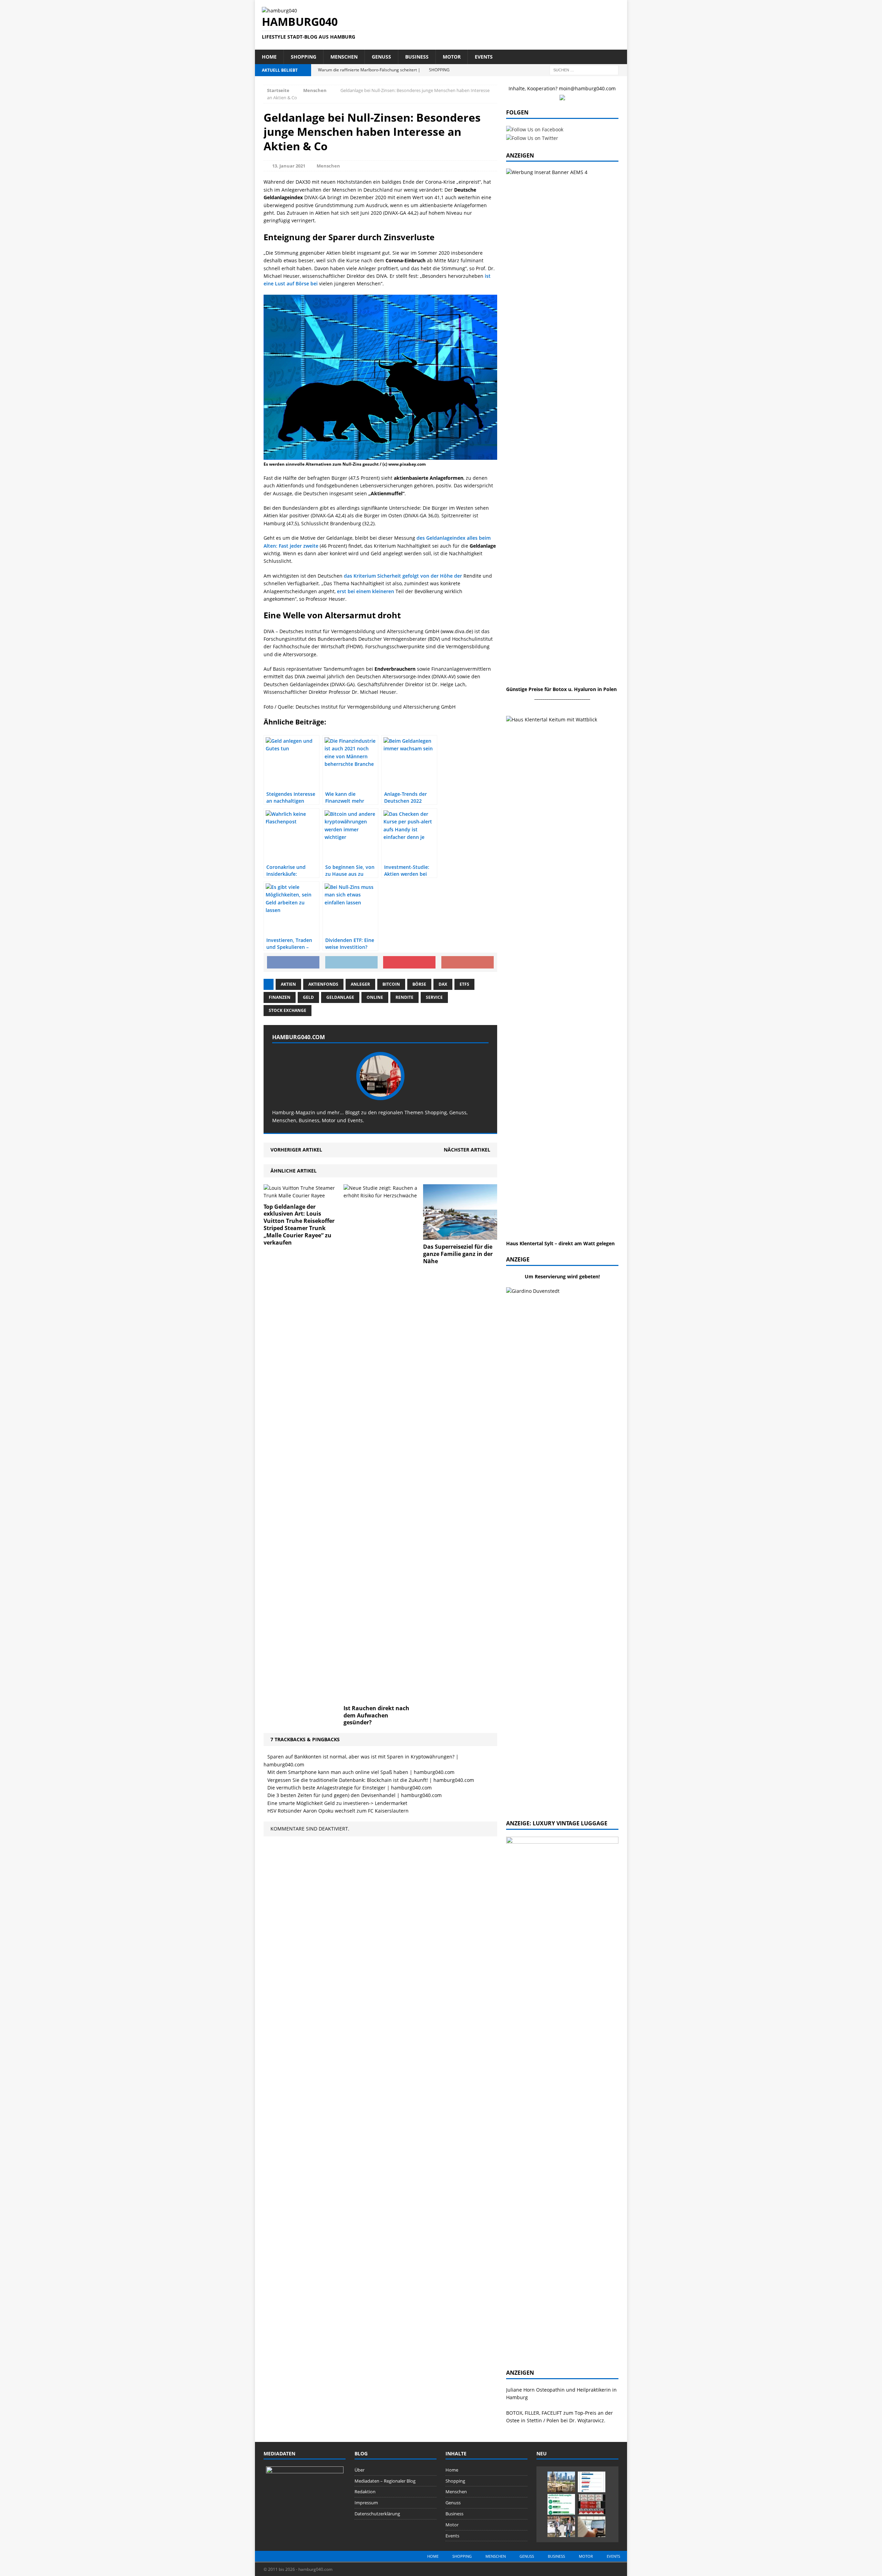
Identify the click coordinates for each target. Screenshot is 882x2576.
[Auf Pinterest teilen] (409, 962)
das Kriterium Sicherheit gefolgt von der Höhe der (403, 576)
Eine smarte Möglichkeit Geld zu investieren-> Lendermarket (337, 1803)
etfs (464, 984)
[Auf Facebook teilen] (293, 962)
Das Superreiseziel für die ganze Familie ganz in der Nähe (458, 1254)
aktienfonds (323, 984)
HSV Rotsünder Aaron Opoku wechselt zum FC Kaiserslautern (338, 1811)
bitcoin (391, 984)
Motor (452, 57)
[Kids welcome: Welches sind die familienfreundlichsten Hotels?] (561, 2527)
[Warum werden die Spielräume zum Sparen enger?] (592, 2482)
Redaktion (365, 2492)
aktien (288, 984)
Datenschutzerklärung (377, 2514)
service (434, 997)
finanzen (280, 997)
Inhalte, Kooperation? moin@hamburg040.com (562, 88)
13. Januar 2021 (289, 166)
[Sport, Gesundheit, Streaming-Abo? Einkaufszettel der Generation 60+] (561, 2504)
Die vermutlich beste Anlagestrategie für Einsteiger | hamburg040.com (350, 1788)
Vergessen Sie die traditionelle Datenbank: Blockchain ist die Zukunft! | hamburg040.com (371, 1780)
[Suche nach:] (584, 69)
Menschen (344, 57)
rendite (404, 997)
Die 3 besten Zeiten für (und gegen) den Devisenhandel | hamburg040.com (355, 1795)
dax (443, 984)
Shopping (304, 57)
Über (360, 2470)
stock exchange (288, 1010)
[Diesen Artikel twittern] (351, 962)
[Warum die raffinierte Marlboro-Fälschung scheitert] (592, 2504)
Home (269, 57)
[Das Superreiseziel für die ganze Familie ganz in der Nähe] (460, 1236)
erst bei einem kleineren (366, 591)
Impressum (366, 2503)
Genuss (381, 57)
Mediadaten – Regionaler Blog (385, 2481)
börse (419, 984)
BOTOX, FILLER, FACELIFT (534, 2413)
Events (484, 57)
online (375, 997)
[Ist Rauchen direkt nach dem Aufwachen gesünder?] (400, 1697)
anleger (360, 984)
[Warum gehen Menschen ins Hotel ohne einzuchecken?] (561, 2482)
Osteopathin (550, 2390)
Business (417, 57)
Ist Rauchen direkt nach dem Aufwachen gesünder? (376, 1715)
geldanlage (340, 997)
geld (308, 997)
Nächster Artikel (467, 1150)
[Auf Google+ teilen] (468, 962)
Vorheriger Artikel (296, 1150)
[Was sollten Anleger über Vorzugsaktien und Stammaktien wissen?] (592, 2527)
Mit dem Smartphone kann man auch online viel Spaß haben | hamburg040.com (361, 1772)
